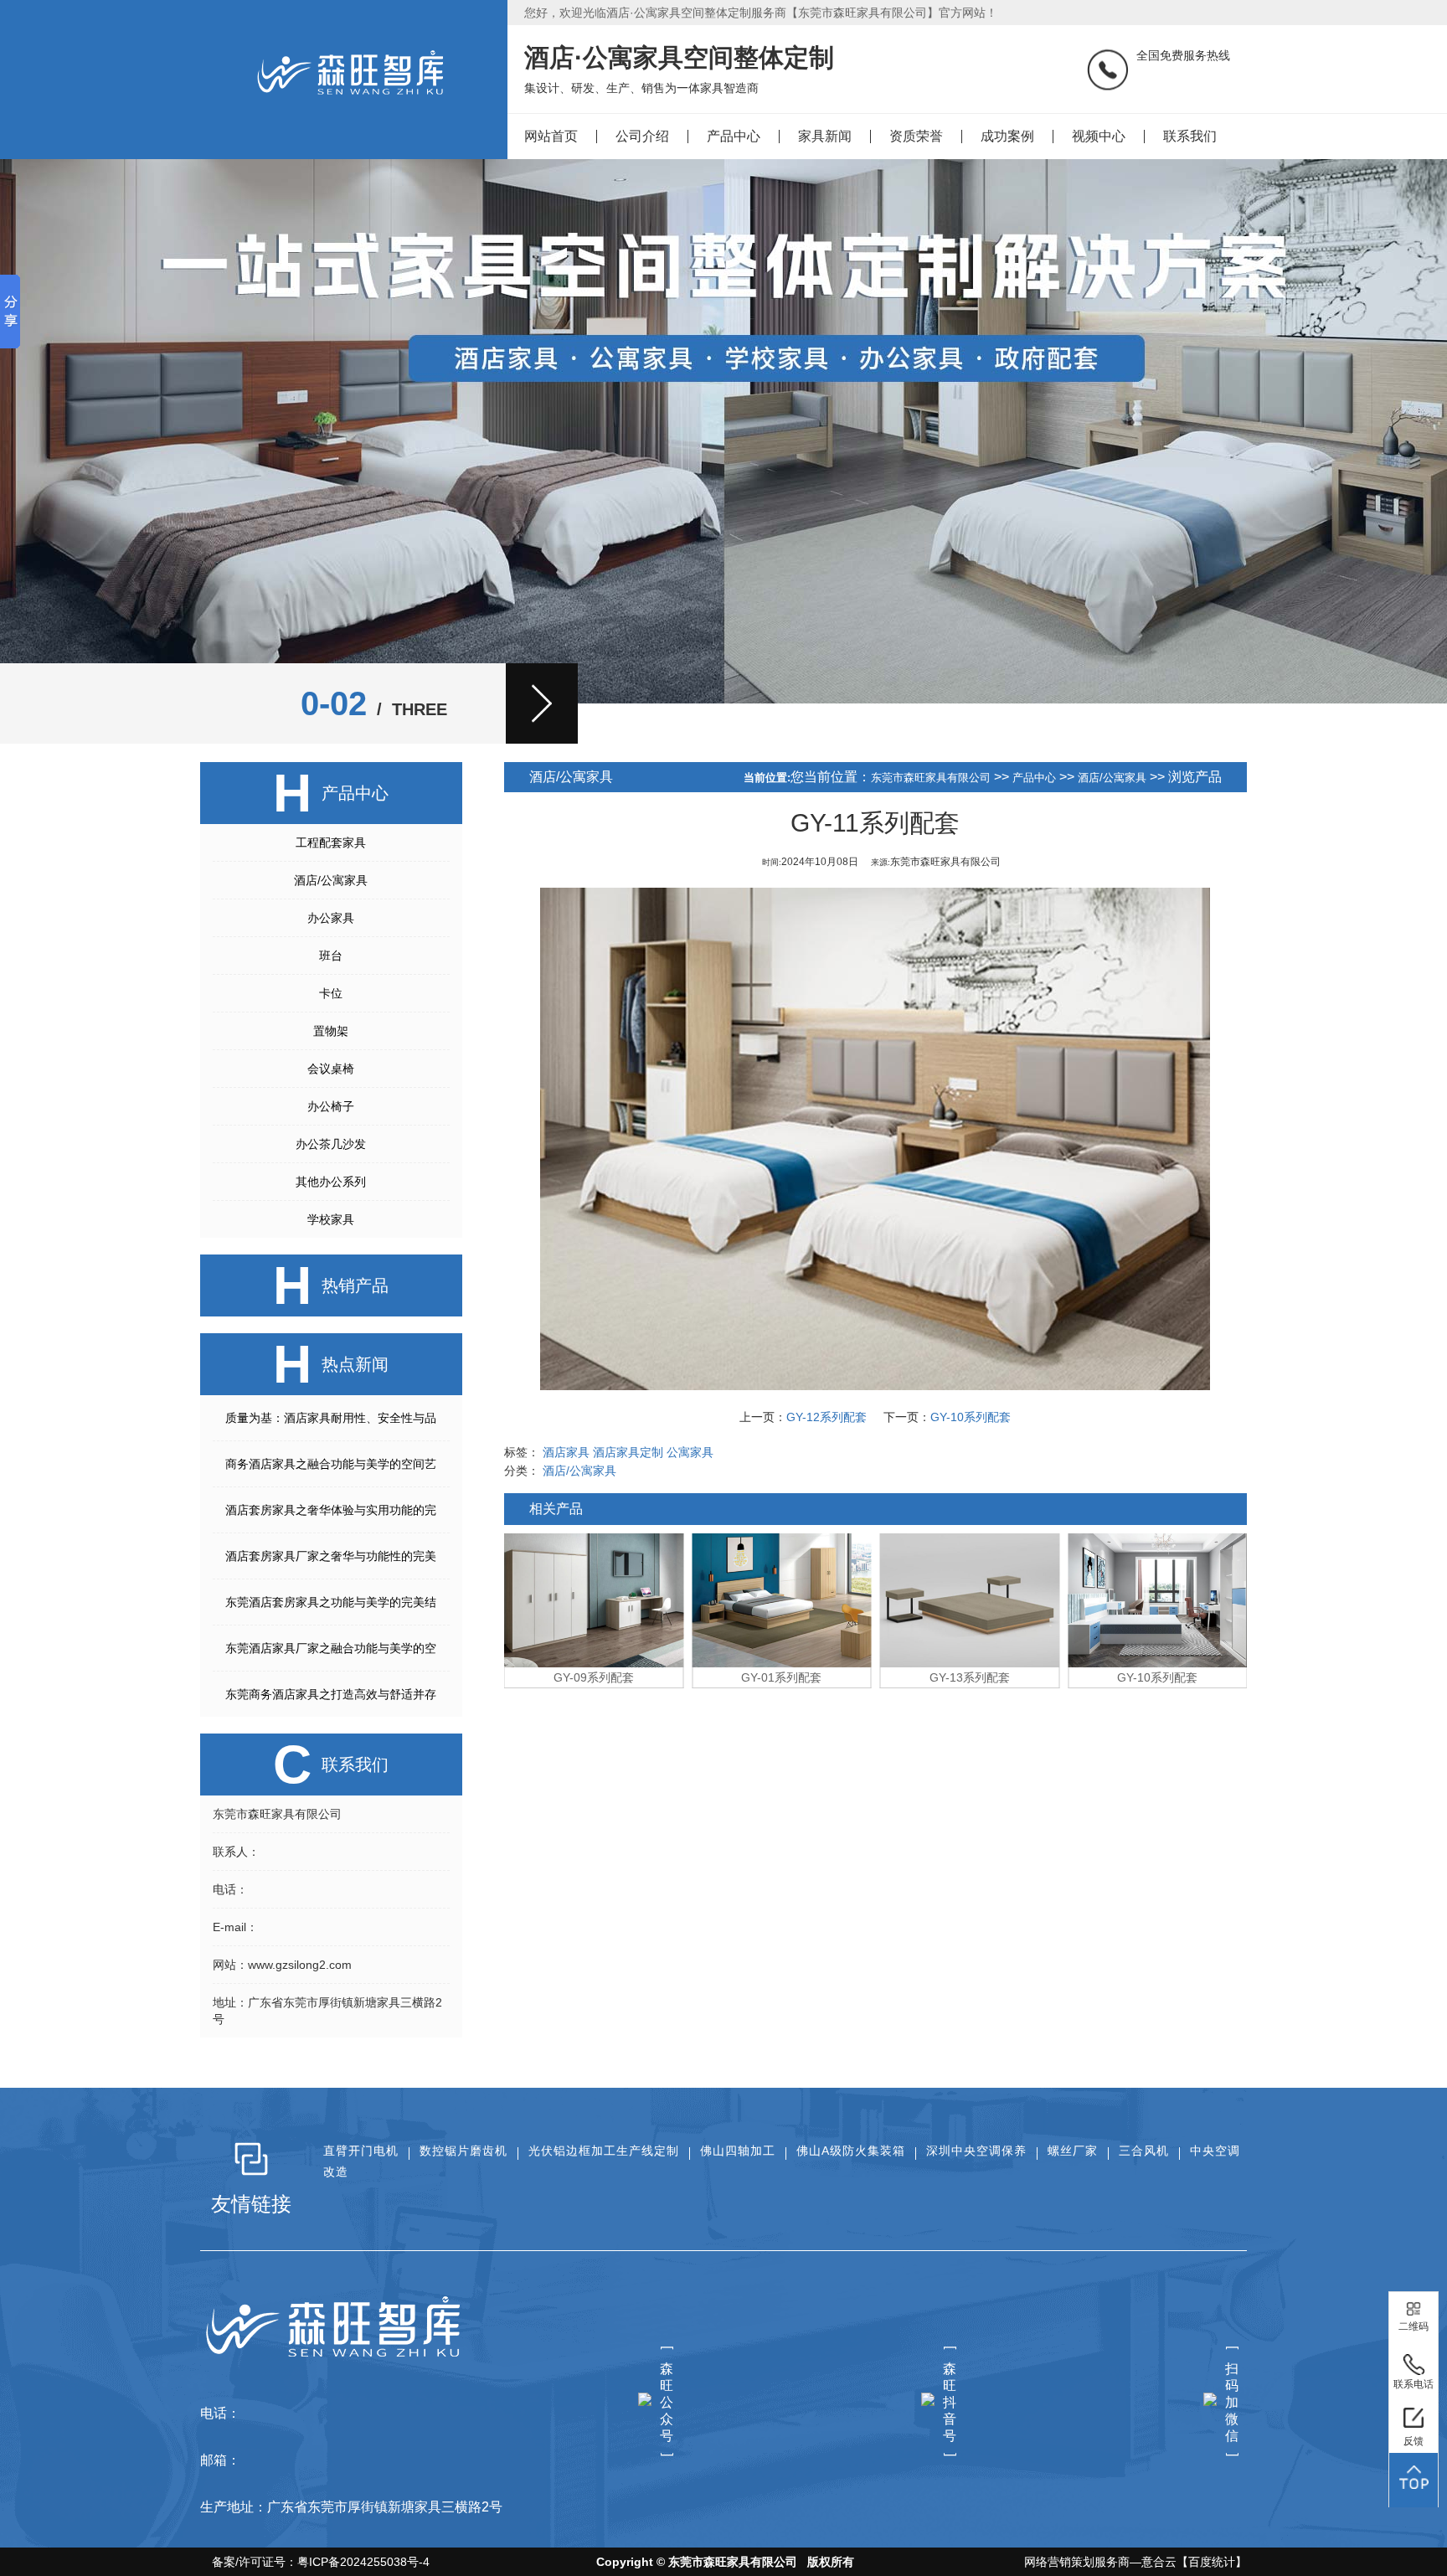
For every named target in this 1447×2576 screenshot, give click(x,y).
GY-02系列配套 (1157, 1677)
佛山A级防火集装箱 (851, 2151)
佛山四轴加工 (738, 2151)
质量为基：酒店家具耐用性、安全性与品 (331, 1418)
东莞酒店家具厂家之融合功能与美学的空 (331, 1648)
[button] (542, 703)
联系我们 (1190, 136)
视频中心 (1099, 136)
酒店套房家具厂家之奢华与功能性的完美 (331, 1556)
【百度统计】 (1212, 2562)
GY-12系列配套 (826, 1417)
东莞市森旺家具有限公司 (931, 778)
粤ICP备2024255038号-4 (363, 2562)
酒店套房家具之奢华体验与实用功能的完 (331, 1510)
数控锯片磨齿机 (463, 2151)
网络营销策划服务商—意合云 (1100, 2562)
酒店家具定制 (628, 1452)
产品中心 (734, 136)
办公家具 (331, 918)
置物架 (331, 1031)
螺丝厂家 (1073, 2151)
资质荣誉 (916, 136)
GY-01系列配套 (594, 1677)
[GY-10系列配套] (970, 1600)
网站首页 (551, 136)
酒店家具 (566, 1452)
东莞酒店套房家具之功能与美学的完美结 (331, 1602)
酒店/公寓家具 (331, 880)
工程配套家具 (331, 842)
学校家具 (331, 1219)
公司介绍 (642, 136)
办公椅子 (331, 1106)
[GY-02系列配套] (1158, 1600)
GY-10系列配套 (971, 1417)
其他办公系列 (331, 1182)
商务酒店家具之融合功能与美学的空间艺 (331, 1464)
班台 (331, 956)
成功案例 (1007, 136)
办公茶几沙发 (331, 1144)
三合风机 (1144, 2151)
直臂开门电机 (361, 2151)
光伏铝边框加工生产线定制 (604, 2151)
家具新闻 (825, 136)
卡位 (331, 993)
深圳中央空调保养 (976, 2151)
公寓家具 (690, 1452)
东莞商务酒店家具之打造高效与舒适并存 (331, 1694)
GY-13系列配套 (781, 1677)
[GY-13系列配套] (782, 1600)
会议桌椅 (331, 1069)
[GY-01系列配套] (594, 1600)
